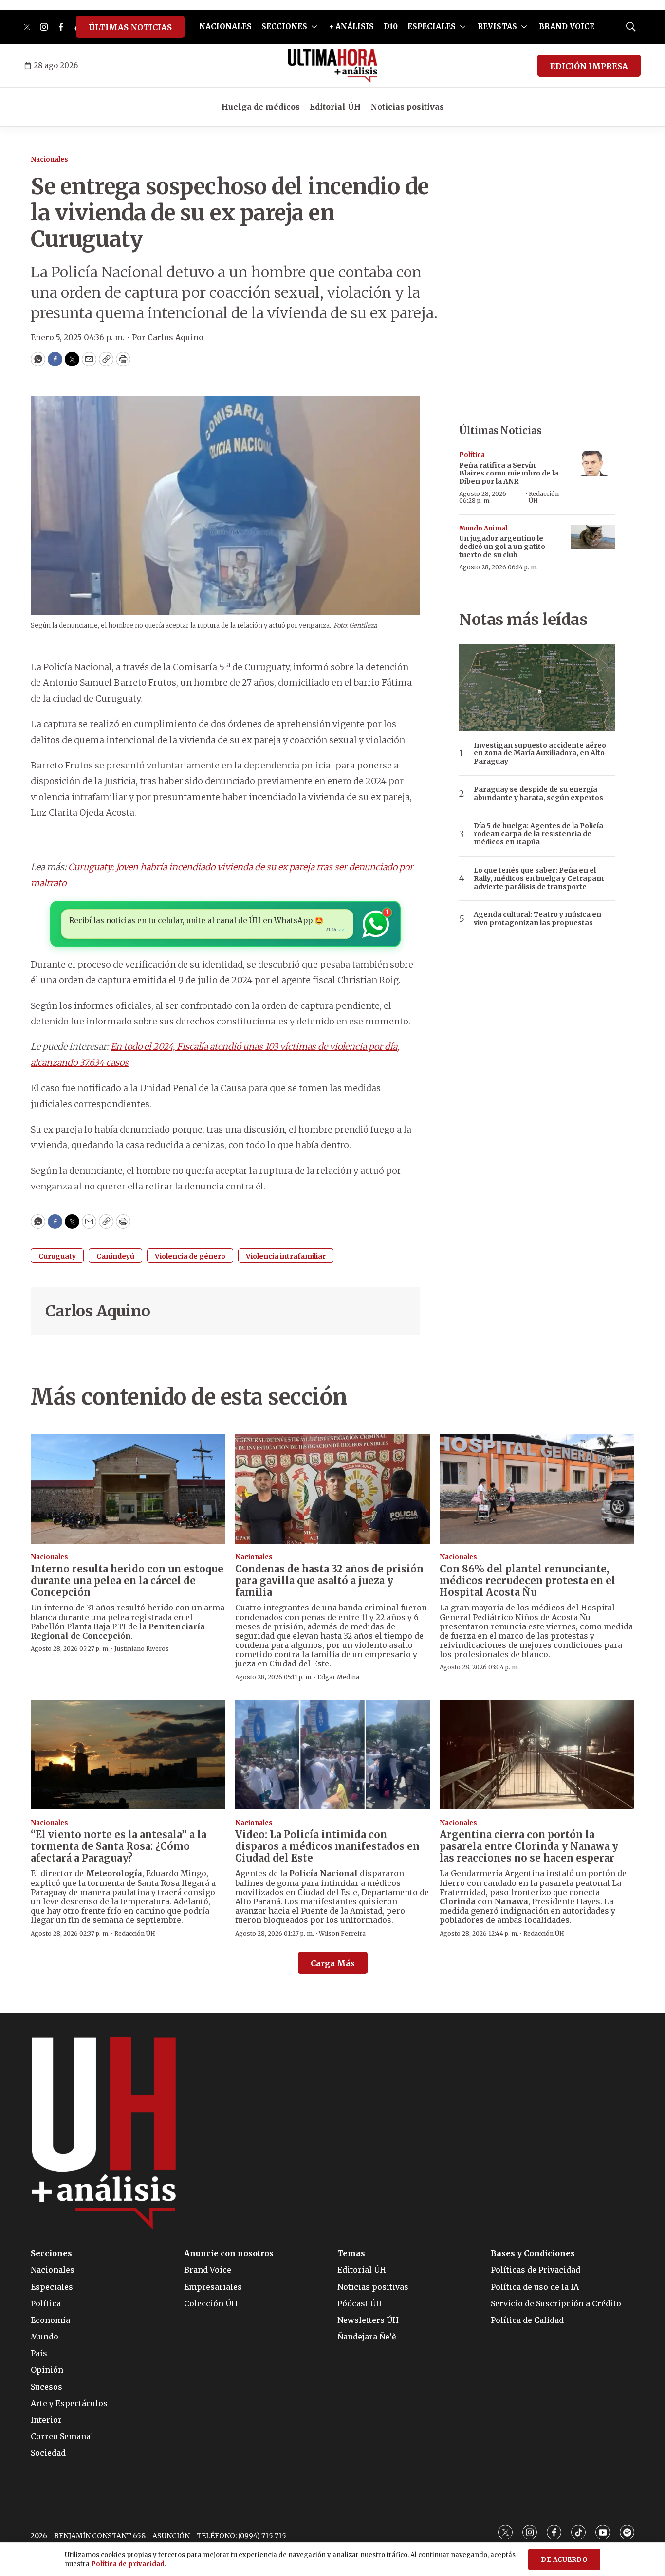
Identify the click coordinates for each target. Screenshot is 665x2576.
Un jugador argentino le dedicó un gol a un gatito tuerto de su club (502, 547)
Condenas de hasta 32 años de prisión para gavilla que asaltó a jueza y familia (329, 1580)
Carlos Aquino (98, 1311)
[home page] (333, 66)
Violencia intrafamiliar (286, 1256)
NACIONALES (225, 27)
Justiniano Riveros (142, 1649)
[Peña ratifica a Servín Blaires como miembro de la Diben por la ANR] (593, 464)
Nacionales (49, 159)
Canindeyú (115, 1256)
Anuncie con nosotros (229, 2254)
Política (472, 455)
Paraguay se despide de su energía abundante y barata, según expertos (538, 794)
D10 (391, 27)
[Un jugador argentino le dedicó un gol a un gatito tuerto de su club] (593, 537)
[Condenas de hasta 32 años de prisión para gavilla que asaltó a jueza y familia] (332, 1489)
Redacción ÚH (544, 497)
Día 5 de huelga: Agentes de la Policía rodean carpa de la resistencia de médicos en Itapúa (538, 834)
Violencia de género (190, 1256)
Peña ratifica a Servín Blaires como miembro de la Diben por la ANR (509, 474)
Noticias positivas (407, 107)
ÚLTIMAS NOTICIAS (130, 27)
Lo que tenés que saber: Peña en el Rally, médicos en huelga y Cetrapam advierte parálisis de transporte (539, 878)
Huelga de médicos (261, 107)
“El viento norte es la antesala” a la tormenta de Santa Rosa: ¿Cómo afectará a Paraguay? (119, 1846)
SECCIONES (284, 27)
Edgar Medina (338, 1677)
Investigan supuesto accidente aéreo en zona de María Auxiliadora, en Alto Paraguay (540, 753)
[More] (314, 27)
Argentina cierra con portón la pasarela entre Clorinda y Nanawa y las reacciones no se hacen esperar (529, 1846)
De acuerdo (564, 2560)
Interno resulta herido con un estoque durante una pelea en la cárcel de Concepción (127, 1580)
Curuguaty (57, 1256)
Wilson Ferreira (342, 1933)
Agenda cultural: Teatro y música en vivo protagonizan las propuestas (537, 919)
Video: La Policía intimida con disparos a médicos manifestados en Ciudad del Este (327, 1846)
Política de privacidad (128, 2564)
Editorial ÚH (335, 107)
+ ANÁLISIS (351, 27)
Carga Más (333, 1963)
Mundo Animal (483, 528)
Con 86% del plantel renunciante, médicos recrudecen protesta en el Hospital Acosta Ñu (527, 1580)
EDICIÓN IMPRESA (589, 66)
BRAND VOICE (567, 27)
